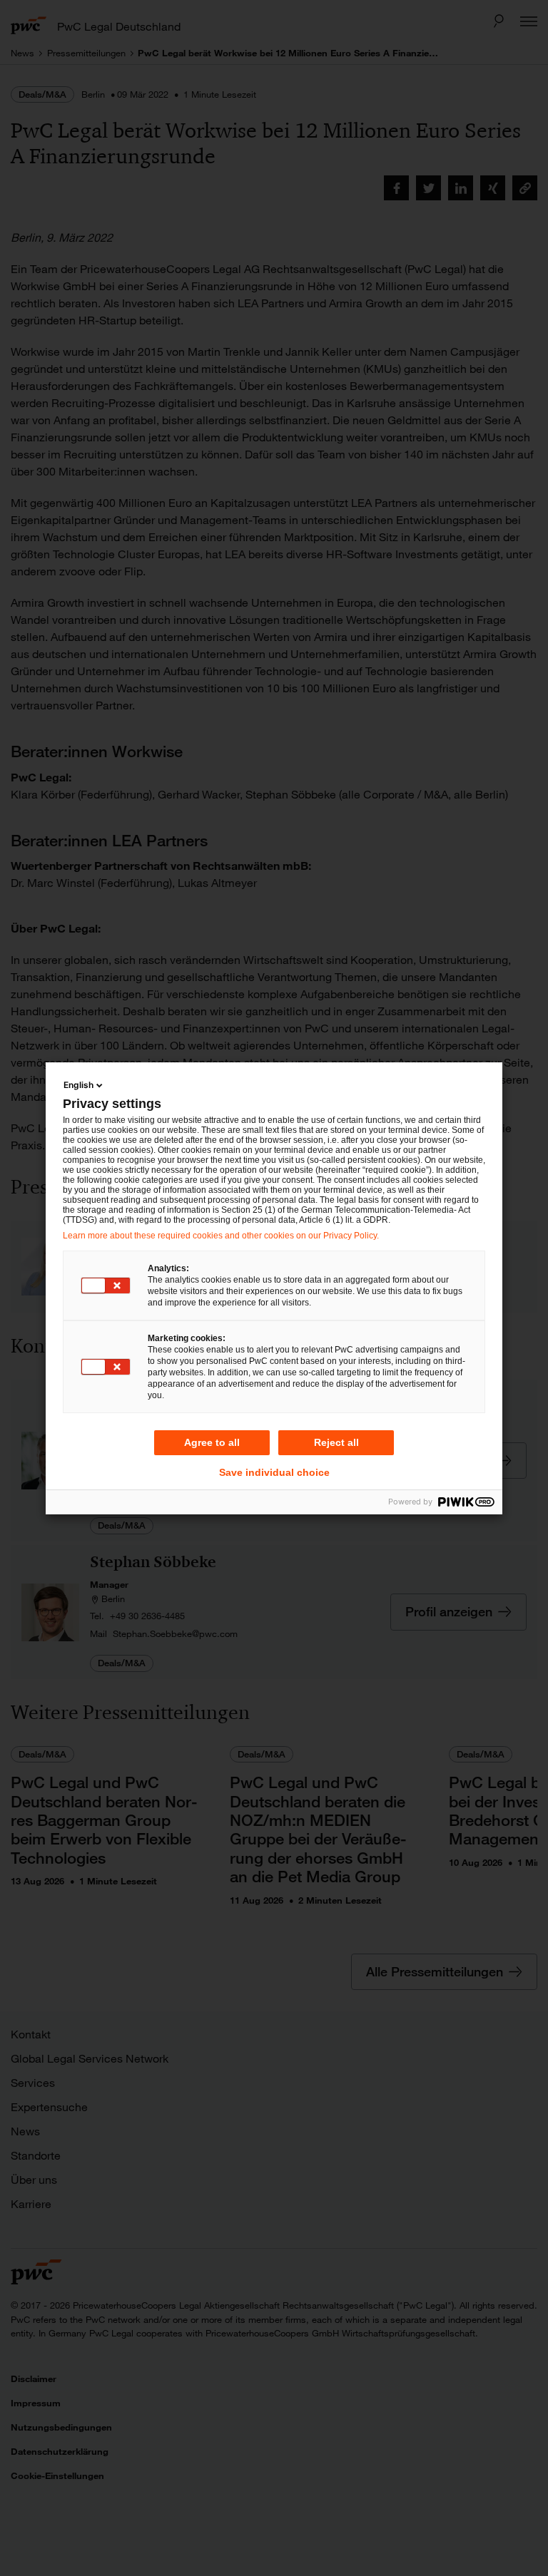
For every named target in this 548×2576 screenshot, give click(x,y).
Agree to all (212, 1442)
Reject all (336, 1442)
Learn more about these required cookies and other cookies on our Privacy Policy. (221, 1236)
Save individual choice (274, 1472)
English (78, 1085)
